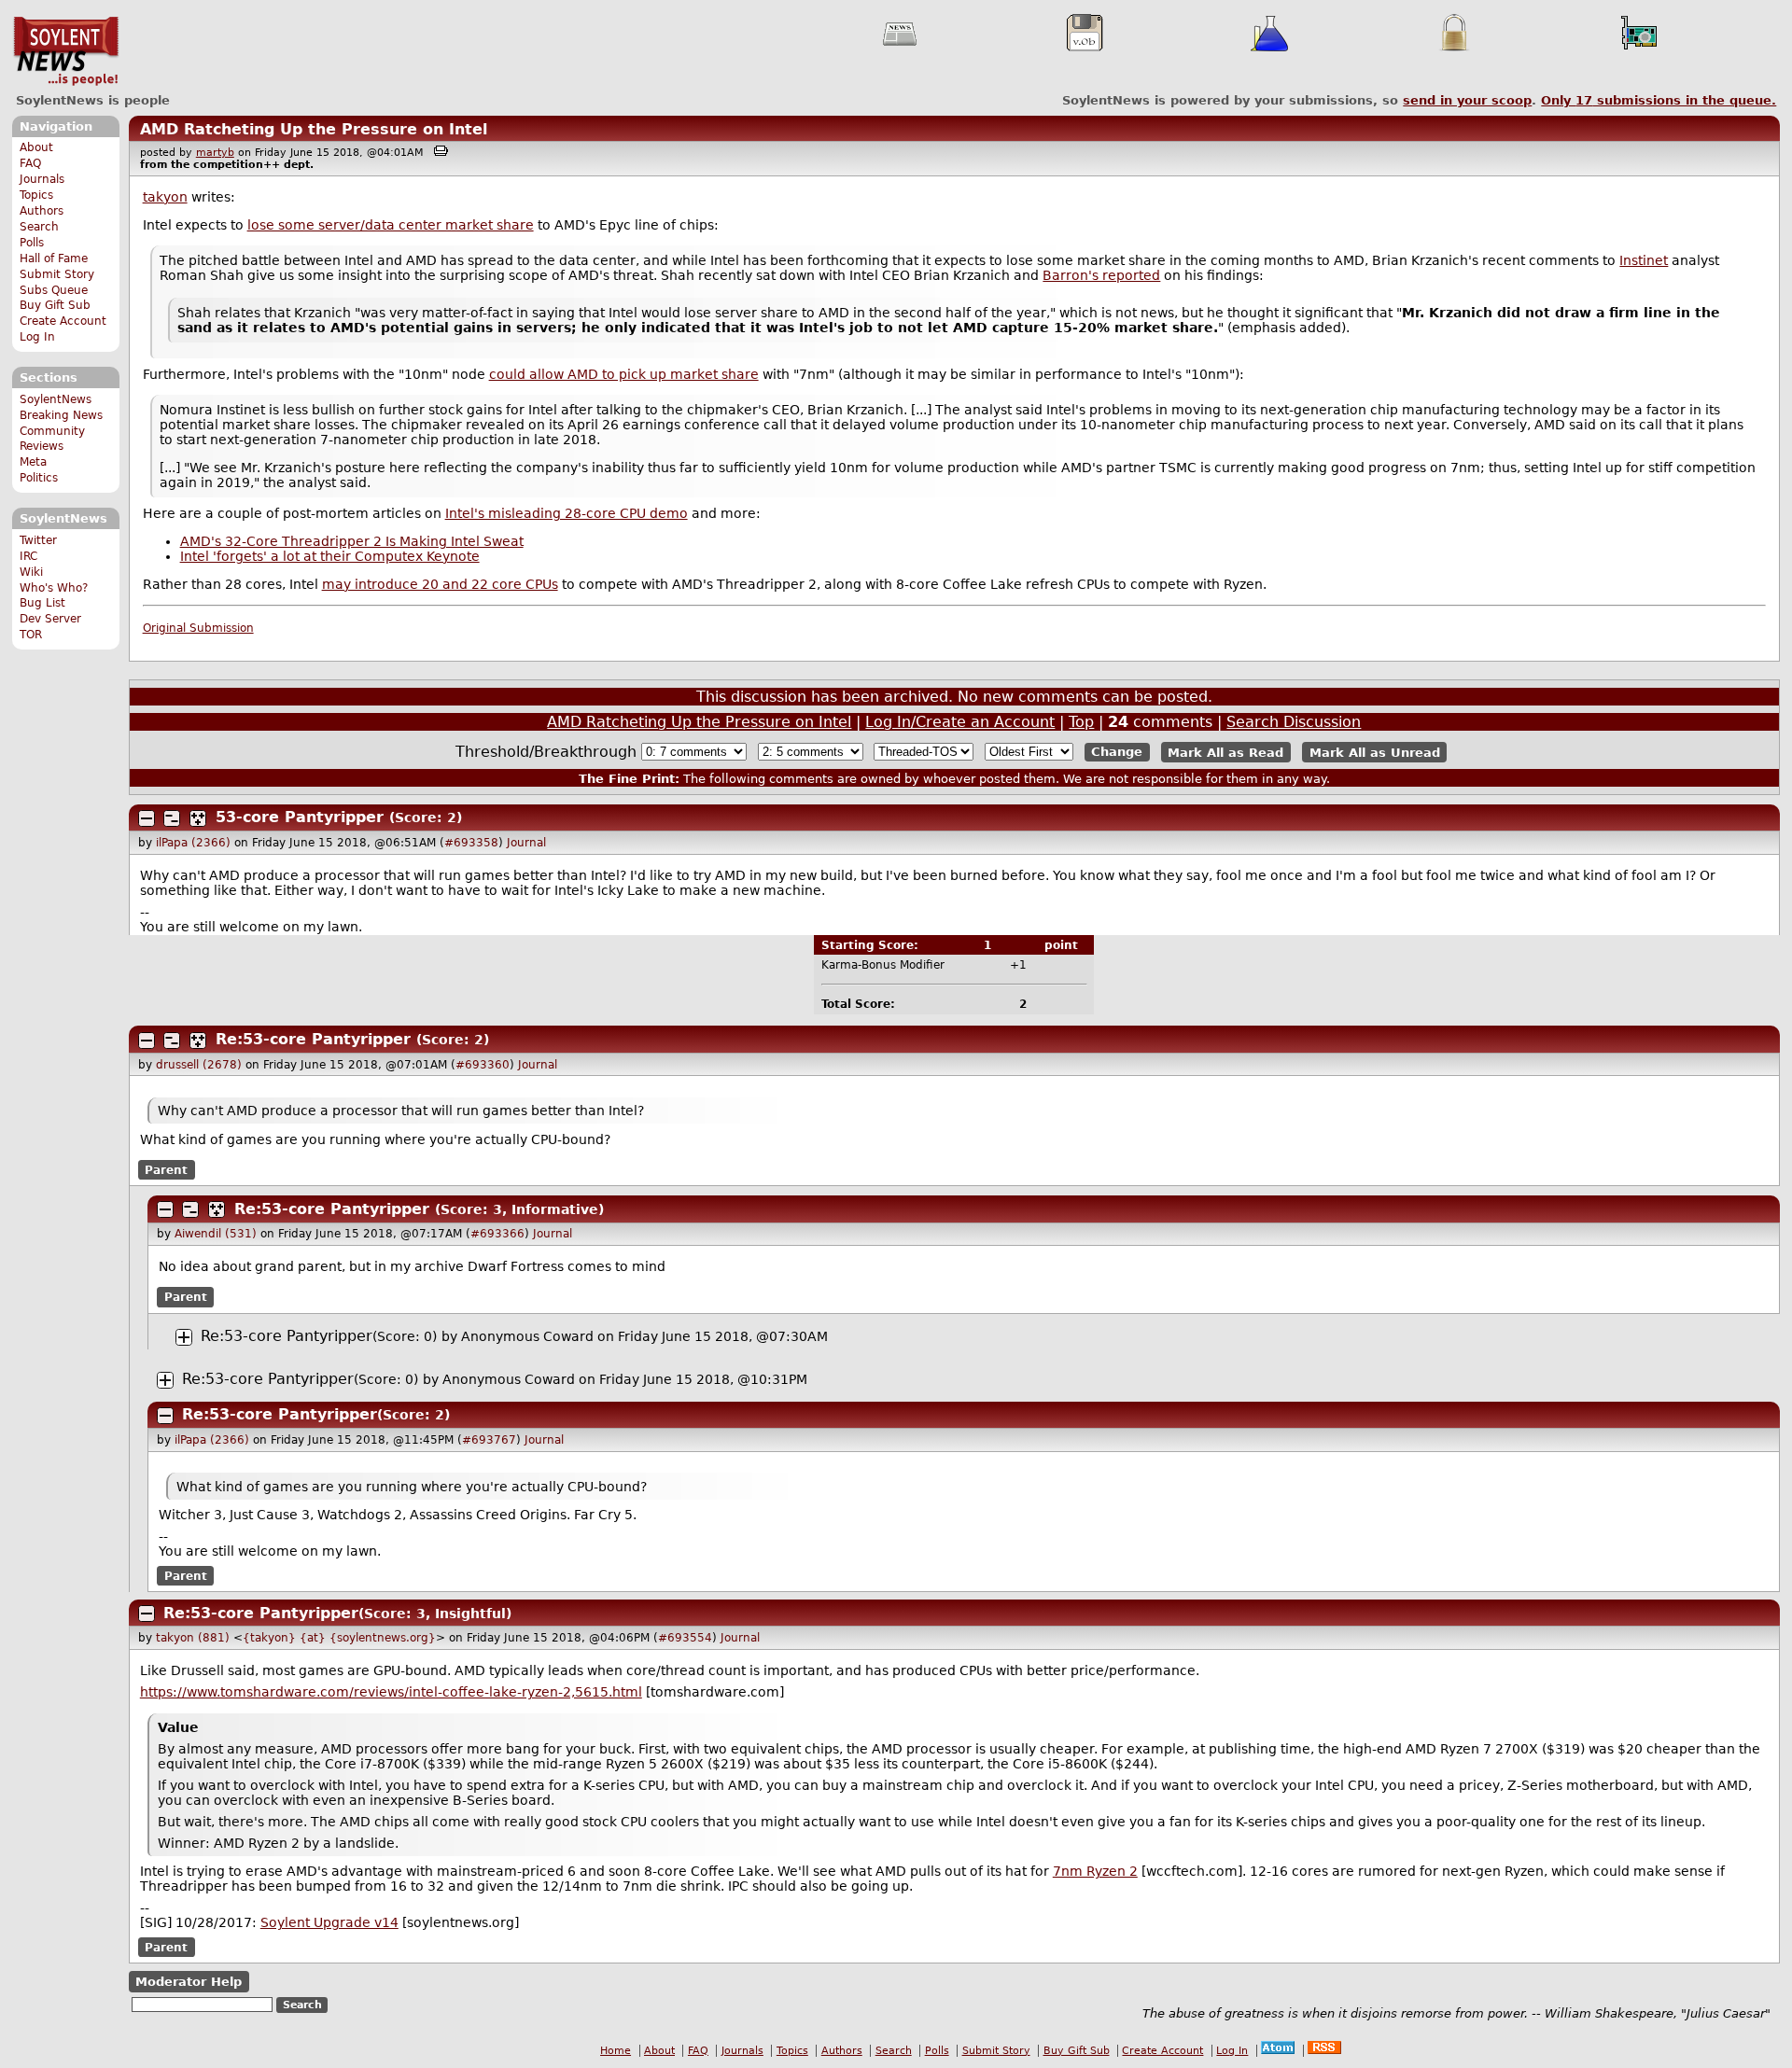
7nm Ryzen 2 (1095, 1871)
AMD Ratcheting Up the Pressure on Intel (314, 129)
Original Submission (198, 628)
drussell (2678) (199, 1065)
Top (1081, 722)
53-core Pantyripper (300, 817)
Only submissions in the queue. (1659, 100)
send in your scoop (1467, 100)
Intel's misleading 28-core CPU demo (567, 513)
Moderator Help (189, 1982)
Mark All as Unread (1375, 752)
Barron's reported (1101, 275)
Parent (166, 1170)
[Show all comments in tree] (198, 818)
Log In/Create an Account (960, 722)
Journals (42, 179)
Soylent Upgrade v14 (329, 1922)
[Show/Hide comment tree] (172, 818)
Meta (33, 462)
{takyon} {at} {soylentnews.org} (339, 1638)
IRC (28, 556)
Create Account (63, 321)
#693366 (497, 1234)
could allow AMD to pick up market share (624, 374)
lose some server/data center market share (391, 225)
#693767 (489, 1440)
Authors (42, 211)
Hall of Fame (54, 258)
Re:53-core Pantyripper (313, 1039)
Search (39, 227)
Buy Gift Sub (55, 305)
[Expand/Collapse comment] (147, 818)
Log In (37, 337)
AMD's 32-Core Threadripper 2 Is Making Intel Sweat (352, 541)
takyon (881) (193, 1638)
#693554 (685, 1638)
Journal (526, 843)
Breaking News (61, 415)
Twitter (38, 540)
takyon (165, 197)
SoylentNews (66, 51)
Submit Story (57, 274)
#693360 (483, 1065)
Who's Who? (54, 588)
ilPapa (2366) (193, 843)
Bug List (42, 603)
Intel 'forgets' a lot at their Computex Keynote (330, 556)
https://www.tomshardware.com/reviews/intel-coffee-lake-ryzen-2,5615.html (391, 1692)
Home (616, 2051)
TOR (31, 635)
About (36, 147)
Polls (32, 243)
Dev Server (50, 619)
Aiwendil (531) (216, 1234)
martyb (215, 153)
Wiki (31, 572)
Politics (39, 478)
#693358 (471, 843)
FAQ (30, 163)
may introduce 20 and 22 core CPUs (440, 584)
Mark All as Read (1225, 752)
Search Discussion (1294, 722)
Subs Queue (54, 290)
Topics (36, 195)
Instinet (1644, 260)
